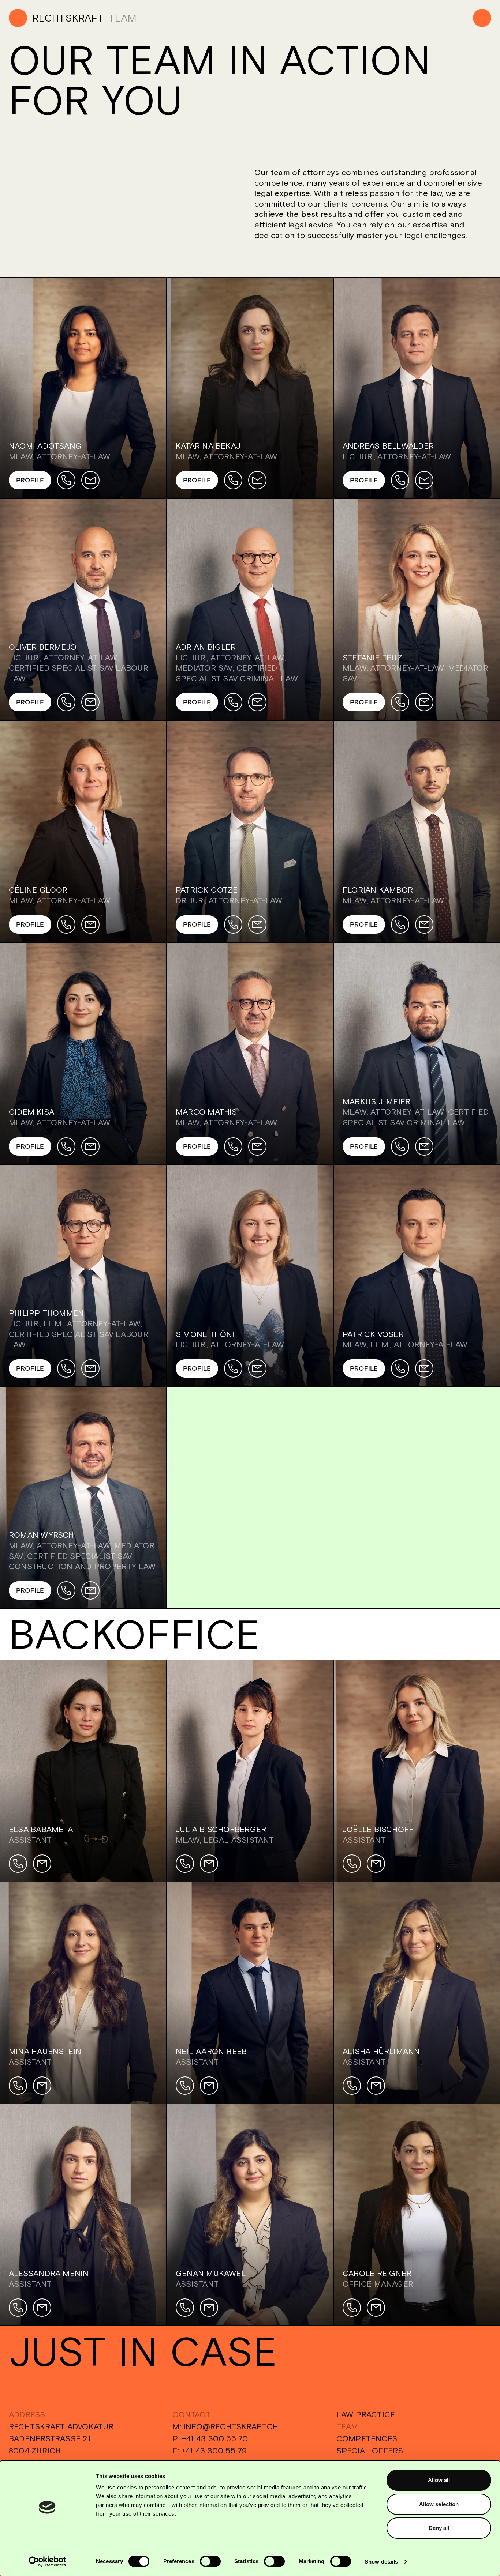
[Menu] (482, 18)
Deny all (439, 2528)
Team (347, 2426)
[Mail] (90, 480)
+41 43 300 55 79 (214, 2451)
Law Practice (366, 2414)
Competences (367, 2438)
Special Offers (370, 2451)
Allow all (439, 2480)
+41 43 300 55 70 (215, 2438)
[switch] (210, 2561)
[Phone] (66, 480)
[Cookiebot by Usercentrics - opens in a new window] (47, 2562)
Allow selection (439, 2504)
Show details (381, 2562)
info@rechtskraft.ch (231, 2426)
